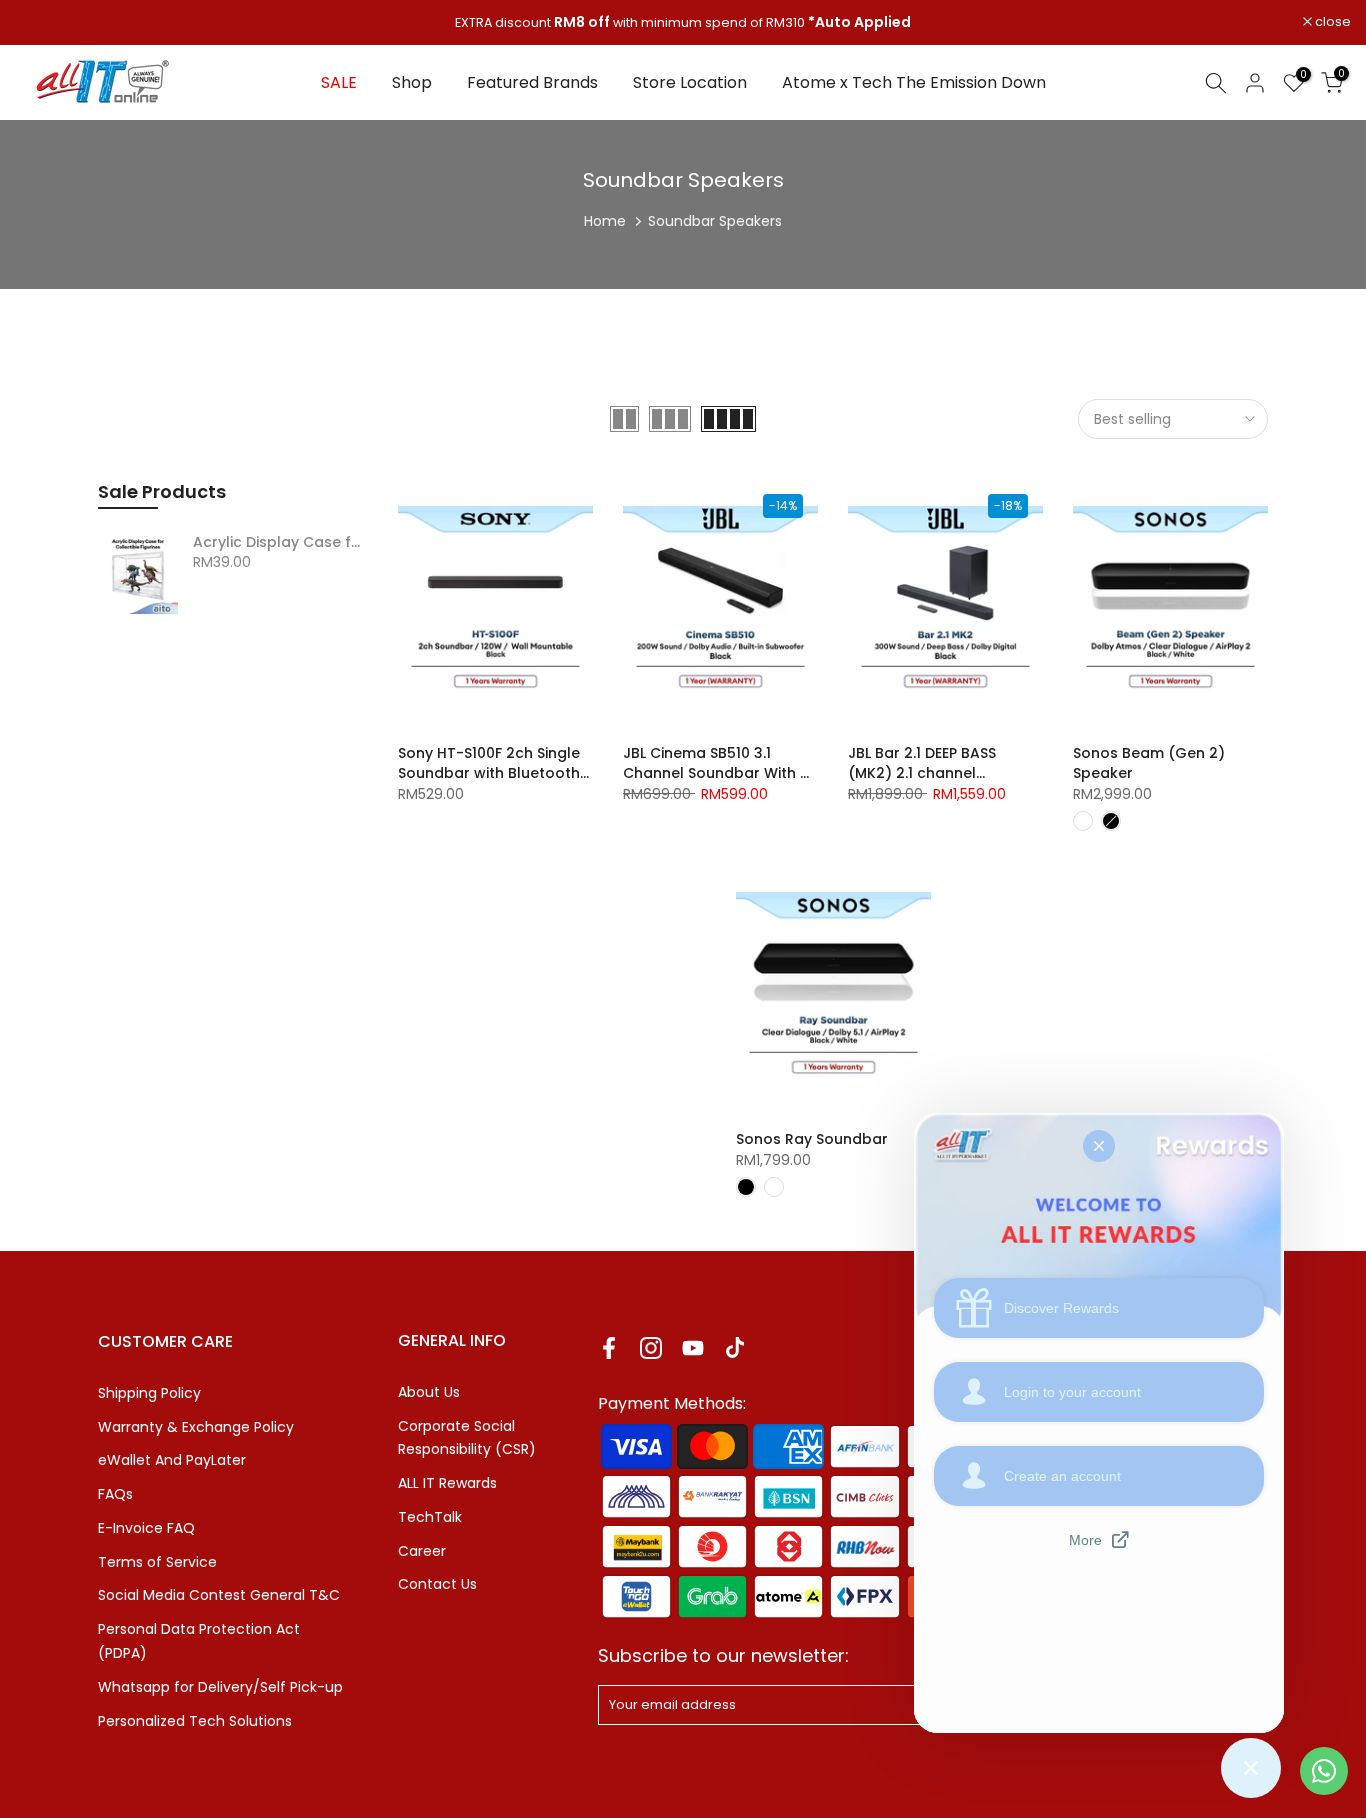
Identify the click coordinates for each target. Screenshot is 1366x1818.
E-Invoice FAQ (146, 1528)
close (43, 22)
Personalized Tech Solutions (195, 1721)
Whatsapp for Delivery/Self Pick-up (220, 1687)
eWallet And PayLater (172, 1460)
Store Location (690, 82)
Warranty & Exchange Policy (196, 1427)
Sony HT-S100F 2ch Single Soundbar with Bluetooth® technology (493, 773)
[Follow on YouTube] (693, 1348)
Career (422, 1551)
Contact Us (437, 1584)
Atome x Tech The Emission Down (914, 82)
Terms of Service (157, 1562)
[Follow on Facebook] (609, 1348)
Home (605, 221)
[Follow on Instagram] (651, 1348)
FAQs (115, 1494)
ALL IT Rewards (447, 1483)
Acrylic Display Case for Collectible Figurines (280, 543)
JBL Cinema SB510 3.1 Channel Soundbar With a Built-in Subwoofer (716, 773)
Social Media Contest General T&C (219, 1595)
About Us (429, 1392)
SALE (339, 82)
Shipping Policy (149, 1393)
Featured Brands (532, 82)
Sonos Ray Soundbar (812, 1139)
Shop (412, 82)
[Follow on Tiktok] (735, 1348)
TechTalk (430, 1517)
